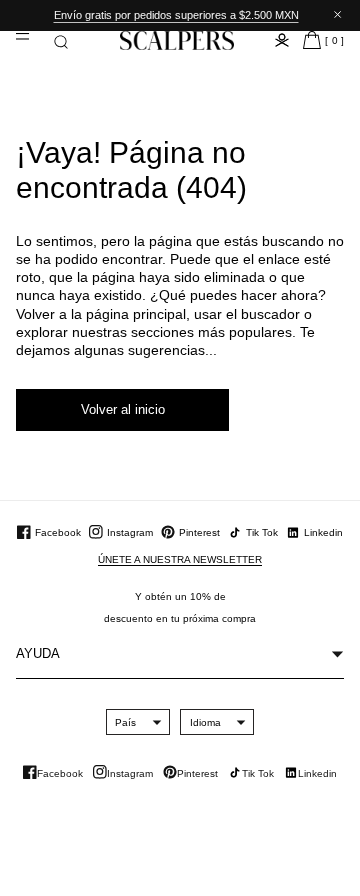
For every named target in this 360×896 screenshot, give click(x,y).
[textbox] (125, 722)
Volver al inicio (123, 409)
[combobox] (125, 722)
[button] (61, 42)
